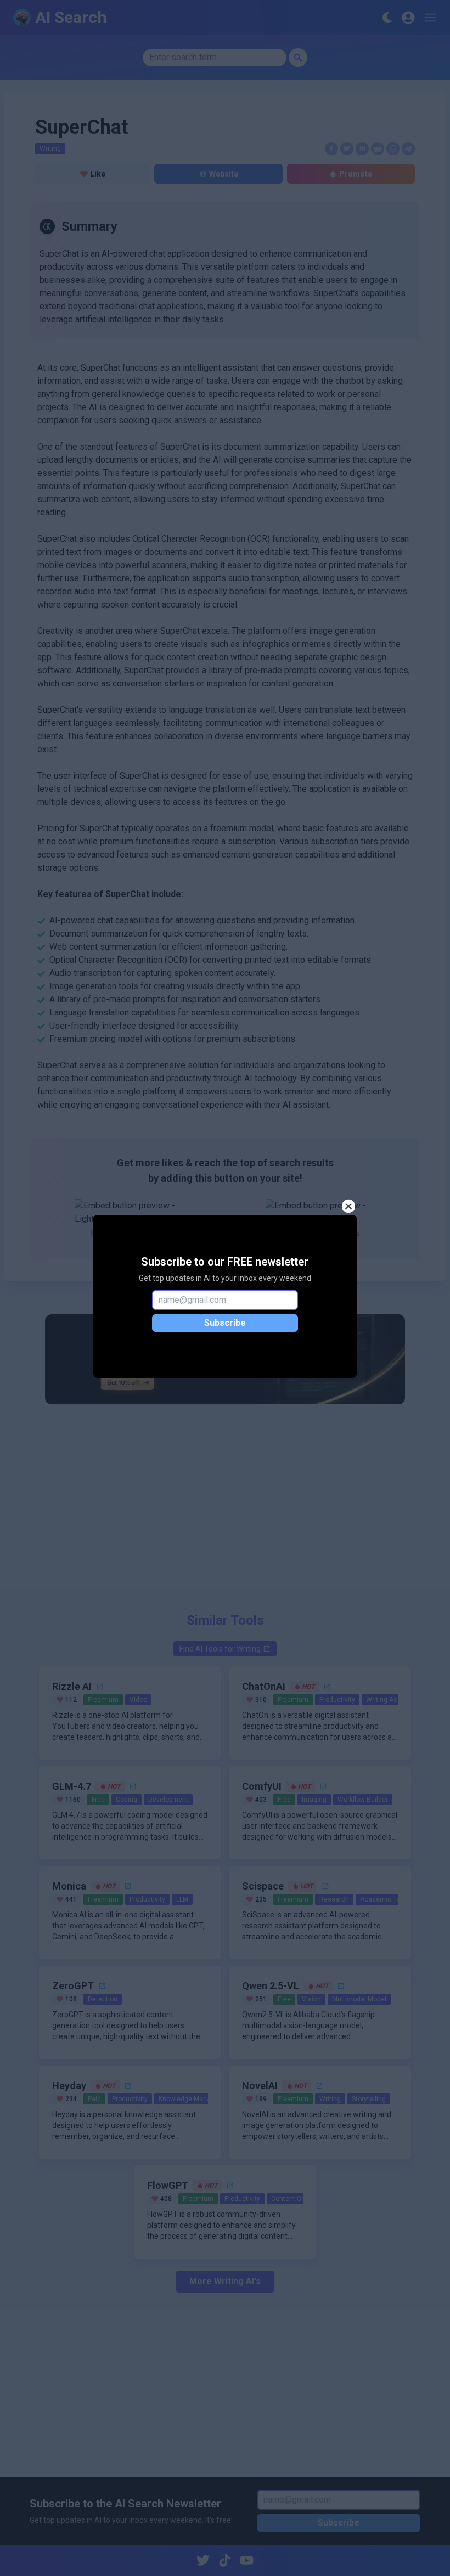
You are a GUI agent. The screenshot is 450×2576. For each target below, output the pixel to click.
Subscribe (225, 1323)
